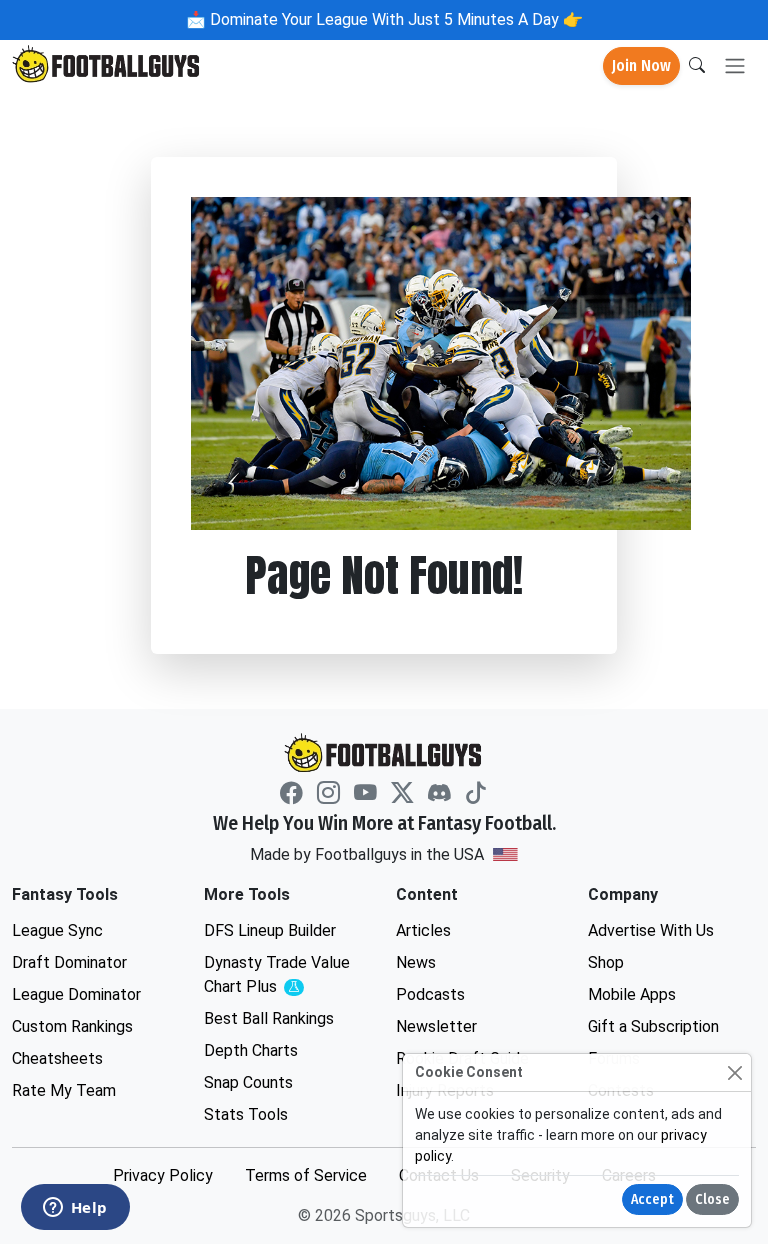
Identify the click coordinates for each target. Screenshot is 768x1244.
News (416, 962)
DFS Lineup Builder (270, 930)
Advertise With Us (651, 930)
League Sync (57, 930)
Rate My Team (64, 1090)
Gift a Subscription (653, 1026)
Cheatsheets (57, 1058)
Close (712, 1199)
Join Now (641, 65)
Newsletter (436, 1026)
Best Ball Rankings (269, 1018)
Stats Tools (246, 1114)
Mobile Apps (632, 994)
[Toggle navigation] (735, 66)
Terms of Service (306, 1175)
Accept (652, 1199)
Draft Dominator (69, 962)
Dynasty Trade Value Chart (282, 975)
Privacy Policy (163, 1175)
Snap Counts (248, 1082)
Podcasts (430, 994)
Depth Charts (251, 1050)
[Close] (734, 1072)
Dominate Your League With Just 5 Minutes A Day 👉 (394, 19)
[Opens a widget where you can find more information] (75, 1209)
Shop (606, 962)
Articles (423, 930)
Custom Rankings (72, 1026)
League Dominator (76, 994)
